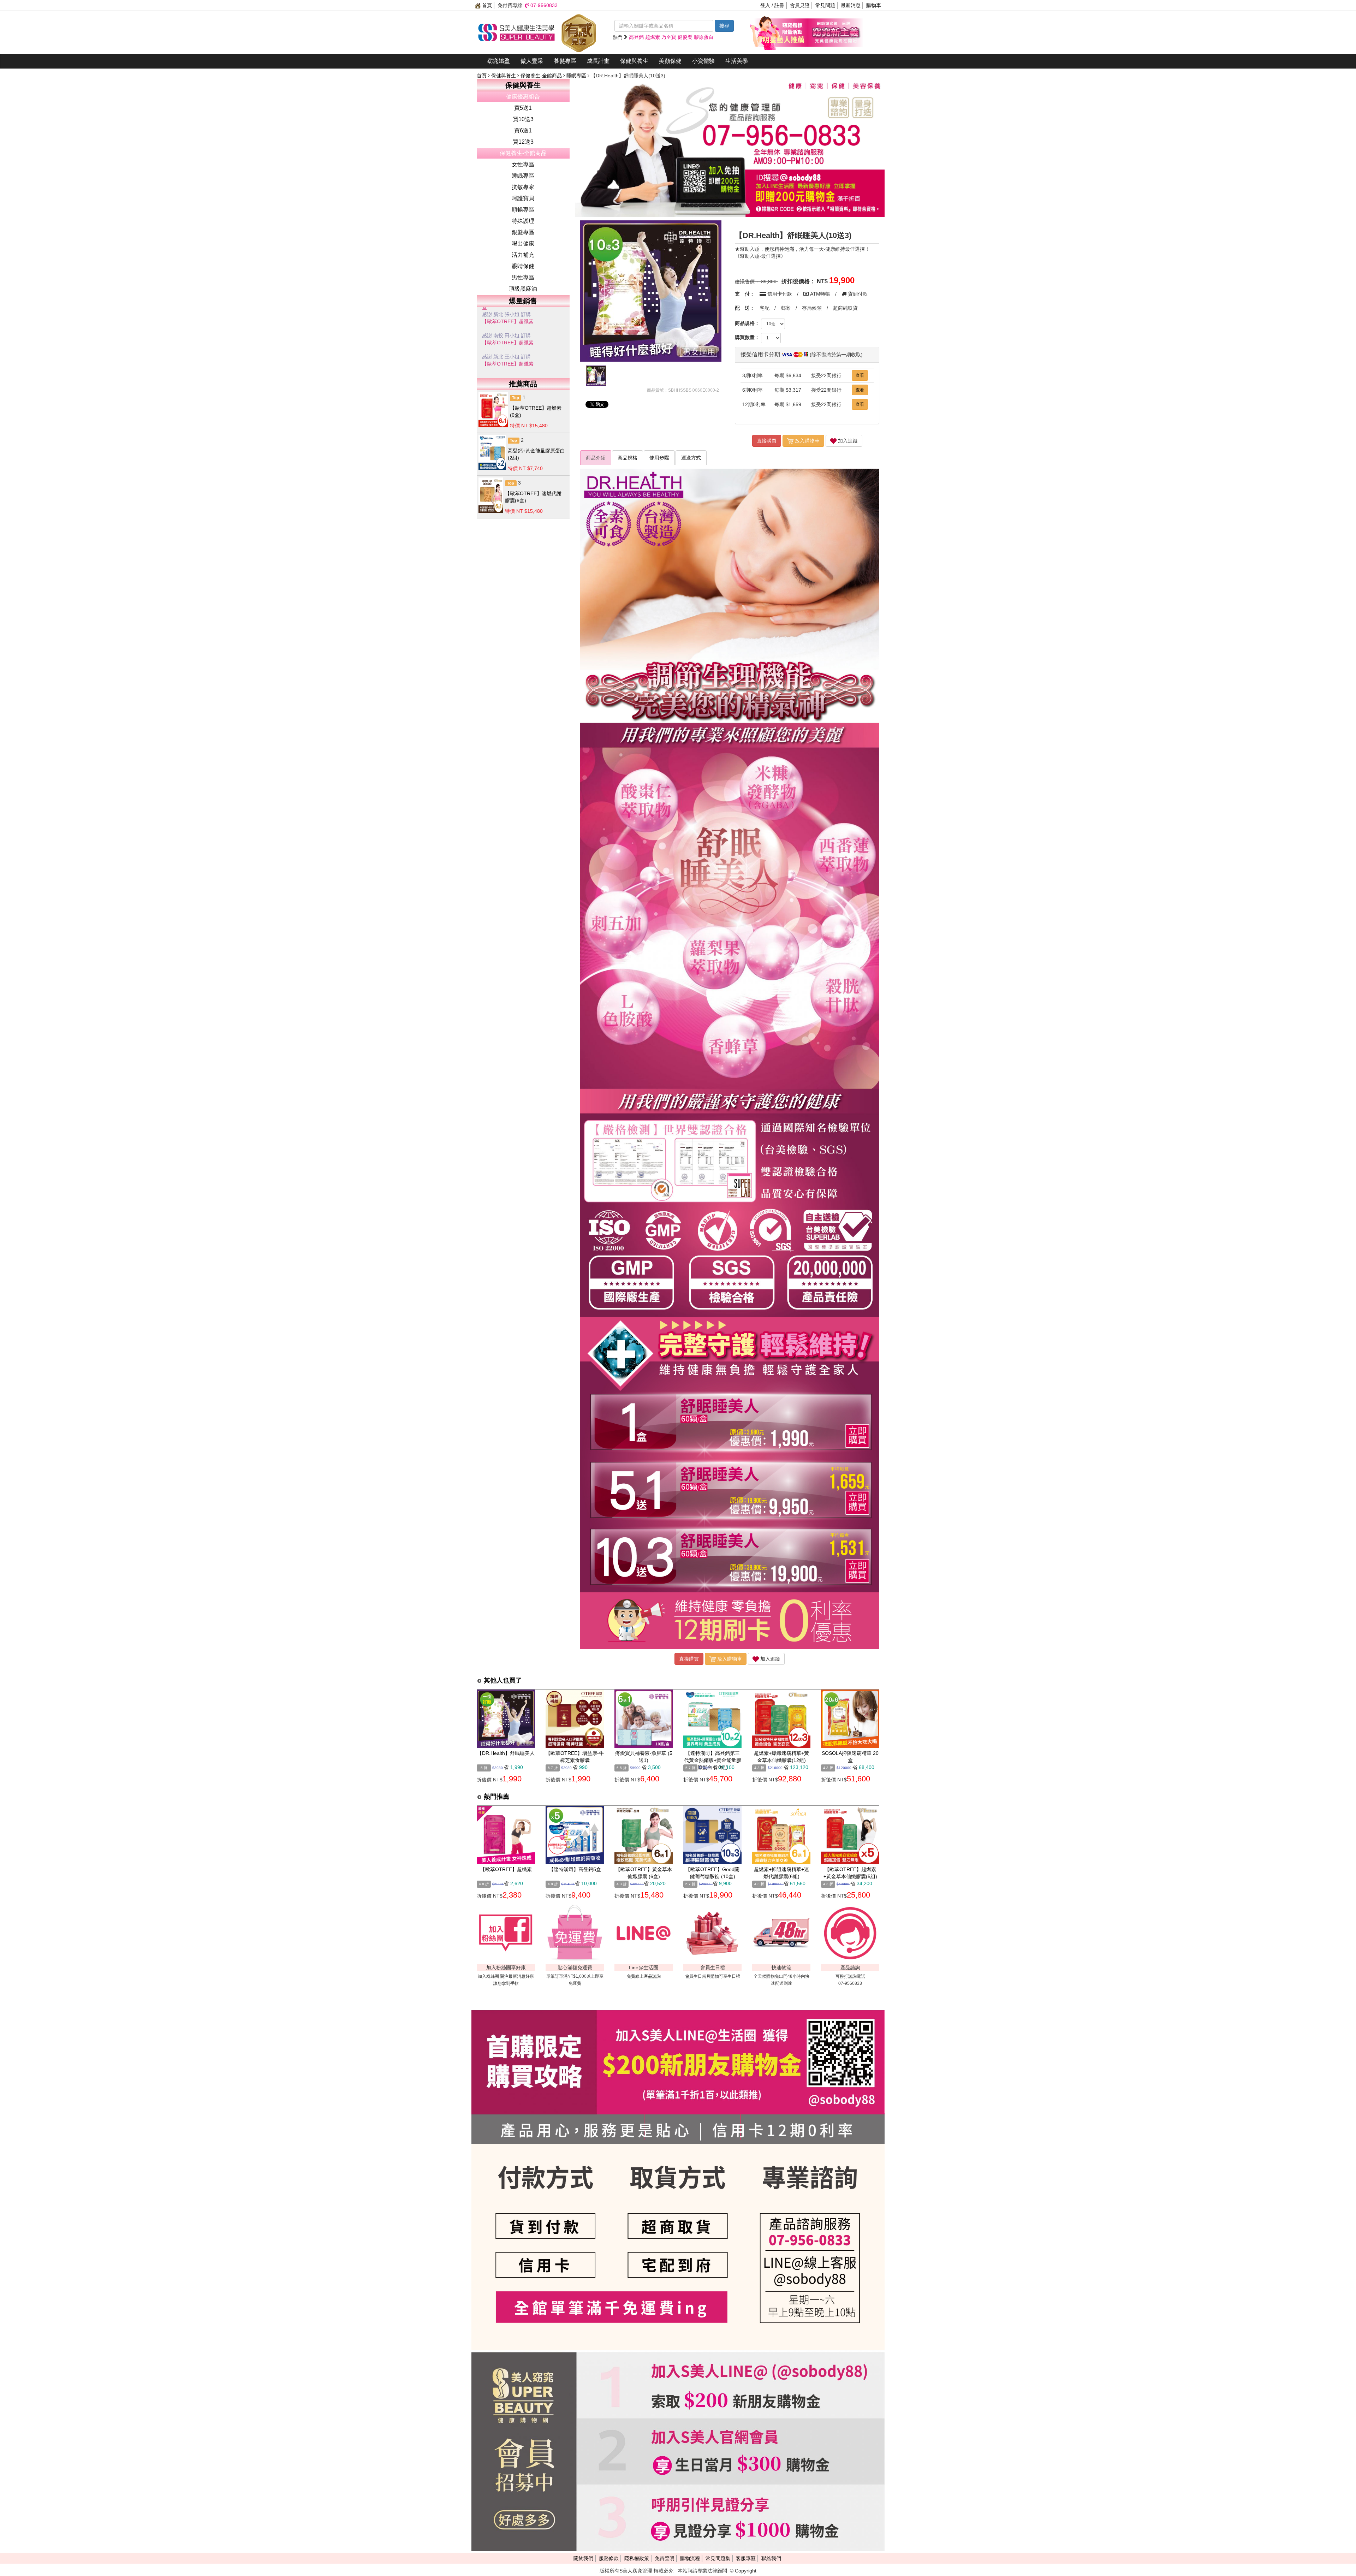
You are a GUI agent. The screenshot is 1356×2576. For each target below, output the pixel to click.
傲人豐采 (532, 61)
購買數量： (747, 337)
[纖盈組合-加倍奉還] (835, 32)
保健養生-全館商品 (542, 76)
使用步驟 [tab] (659, 458)
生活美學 (737, 61)
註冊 (779, 5)
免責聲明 (665, 2558)
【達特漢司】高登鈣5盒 (575, 1869)
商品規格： (747, 323)
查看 (860, 375)
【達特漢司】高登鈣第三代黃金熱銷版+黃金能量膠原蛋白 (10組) (713, 1760)
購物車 (874, 5)
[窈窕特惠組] (779, 32)
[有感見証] (579, 32)
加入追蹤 (847, 441)
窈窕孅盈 (499, 61)
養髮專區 (565, 61)
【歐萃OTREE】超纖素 (508, 321)
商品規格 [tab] (628, 458)
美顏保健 (670, 61)
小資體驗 (703, 61)
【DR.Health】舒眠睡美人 (506, 1753)
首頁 (486, 5)
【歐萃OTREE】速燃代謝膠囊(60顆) (522, 343)
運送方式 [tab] (691, 458)
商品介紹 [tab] (596, 458)
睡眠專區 (577, 76)
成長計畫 (598, 61)
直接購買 (767, 441)
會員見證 (800, 5)
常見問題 (825, 5)
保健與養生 (634, 61)
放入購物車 (807, 441)
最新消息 (851, 5)
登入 (765, 5)
